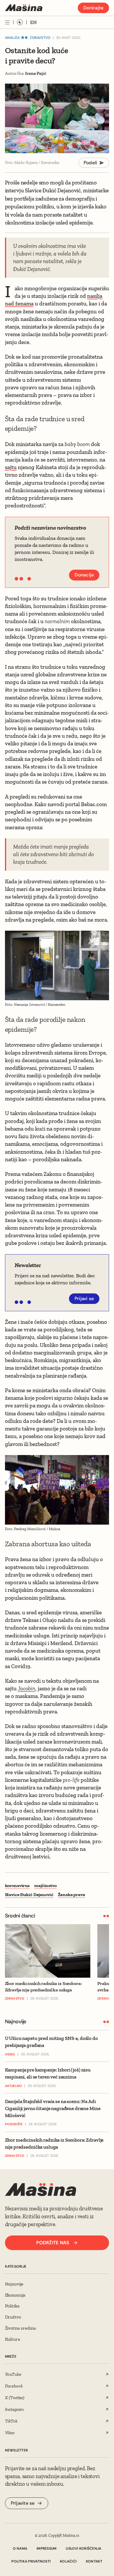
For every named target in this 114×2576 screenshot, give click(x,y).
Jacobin (27, 1688)
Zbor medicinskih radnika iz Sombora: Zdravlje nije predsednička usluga (54, 2143)
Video (10, 2054)
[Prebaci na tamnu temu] (20, 22)
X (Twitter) (15, 2398)
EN (33, 22)
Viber (10, 2433)
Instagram (15, 2409)
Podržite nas (53, 2243)
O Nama (20, 2549)
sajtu (11, 467)
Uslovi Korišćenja (83, 2549)
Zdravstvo (40, 38)
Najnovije (14, 2284)
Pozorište (14, 2124)
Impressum (46, 2549)
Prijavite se (23, 2503)
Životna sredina (20, 2328)
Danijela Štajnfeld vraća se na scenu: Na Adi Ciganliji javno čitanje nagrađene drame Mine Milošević (53, 2108)
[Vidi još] (7, 22)
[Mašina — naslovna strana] (24, 8)
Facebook (14, 2386)
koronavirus (17, 1885)
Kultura (13, 2339)
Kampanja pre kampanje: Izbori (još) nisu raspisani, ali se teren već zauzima (48, 2073)
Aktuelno (14, 2086)
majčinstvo (45, 1885)
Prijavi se (84, 1299)
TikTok (11, 2421)
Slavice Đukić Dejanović (29, 1895)
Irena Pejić (36, 73)
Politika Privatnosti (31, 2561)
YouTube (13, 2374)
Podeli (90, 163)
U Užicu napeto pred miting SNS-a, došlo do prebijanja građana (51, 2042)
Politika (12, 2306)
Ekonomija (15, 2295)
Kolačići (68, 2561)
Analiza (12, 38)
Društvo (13, 2317)
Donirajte (93, 8)
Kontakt (94, 2561)
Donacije (84, 575)
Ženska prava (71, 1895)
